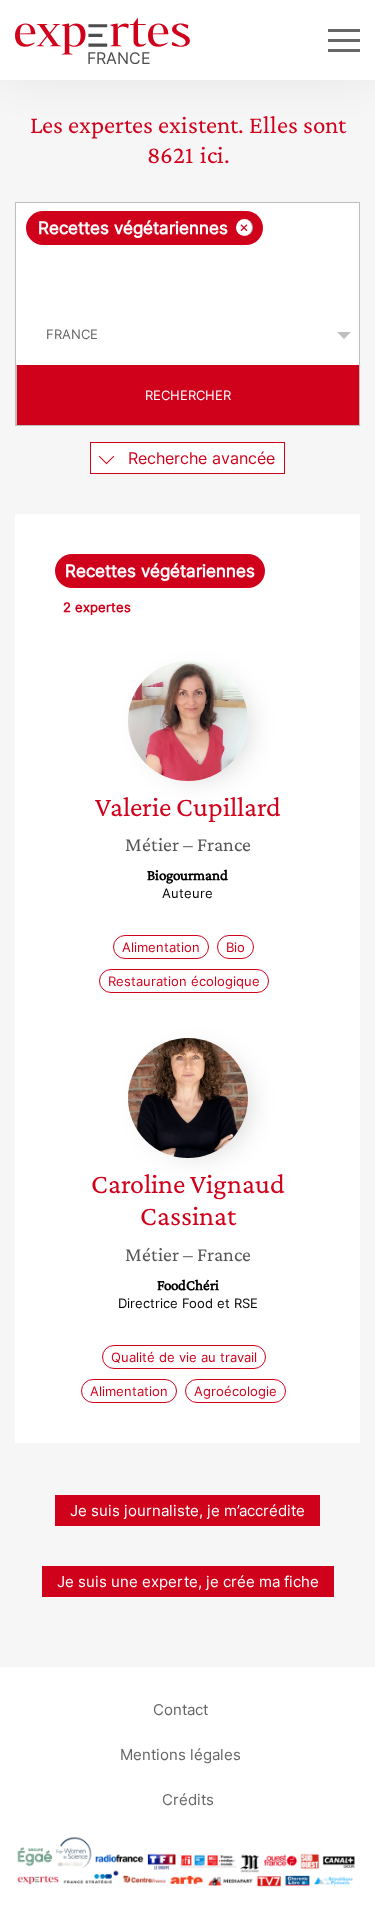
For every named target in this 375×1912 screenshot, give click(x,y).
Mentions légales (180, 1754)
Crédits (188, 1799)
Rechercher (188, 395)
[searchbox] (189, 275)
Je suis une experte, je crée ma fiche (188, 1581)
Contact (180, 1709)
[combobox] (187, 254)
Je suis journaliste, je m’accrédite (187, 1510)
